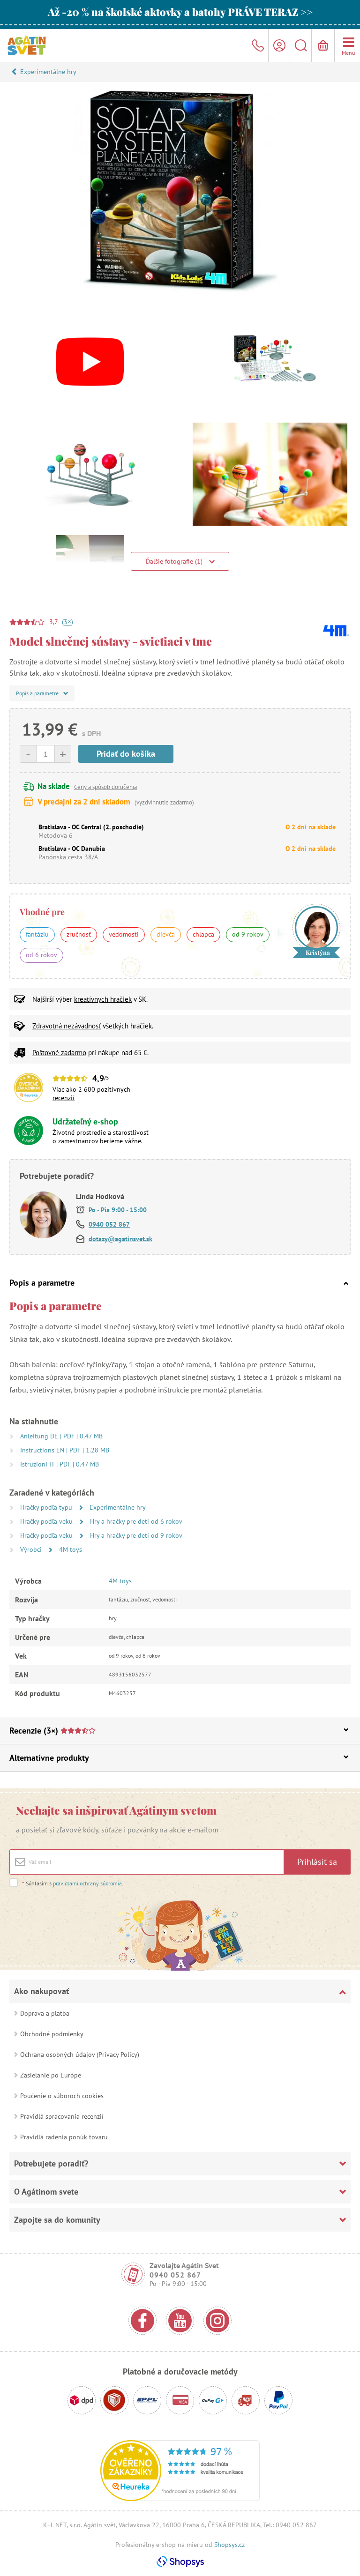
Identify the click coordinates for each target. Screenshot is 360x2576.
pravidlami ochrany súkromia (87, 1883)
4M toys (71, 1549)
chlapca (203, 934)
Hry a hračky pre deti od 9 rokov (136, 1535)
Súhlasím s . (73, 1883)
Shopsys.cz (229, 2545)
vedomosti (124, 934)
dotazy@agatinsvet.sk (120, 1239)
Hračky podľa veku (47, 1521)
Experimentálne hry (48, 72)
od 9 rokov (248, 934)
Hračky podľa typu (47, 1507)
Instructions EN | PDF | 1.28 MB (65, 1450)
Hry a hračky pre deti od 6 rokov (136, 1521)
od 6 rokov (41, 955)
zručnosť (79, 934)
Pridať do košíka (126, 754)
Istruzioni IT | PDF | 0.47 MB (60, 1464)
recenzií (64, 1098)
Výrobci (32, 1549)
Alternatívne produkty (49, 1758)
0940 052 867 (109, 1224)
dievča (166, 934)
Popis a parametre (42, 1283)
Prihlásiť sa (317, 1862)
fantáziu (37, 934)
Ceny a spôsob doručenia (105, 787)
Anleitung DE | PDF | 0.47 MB (61, 1436)
